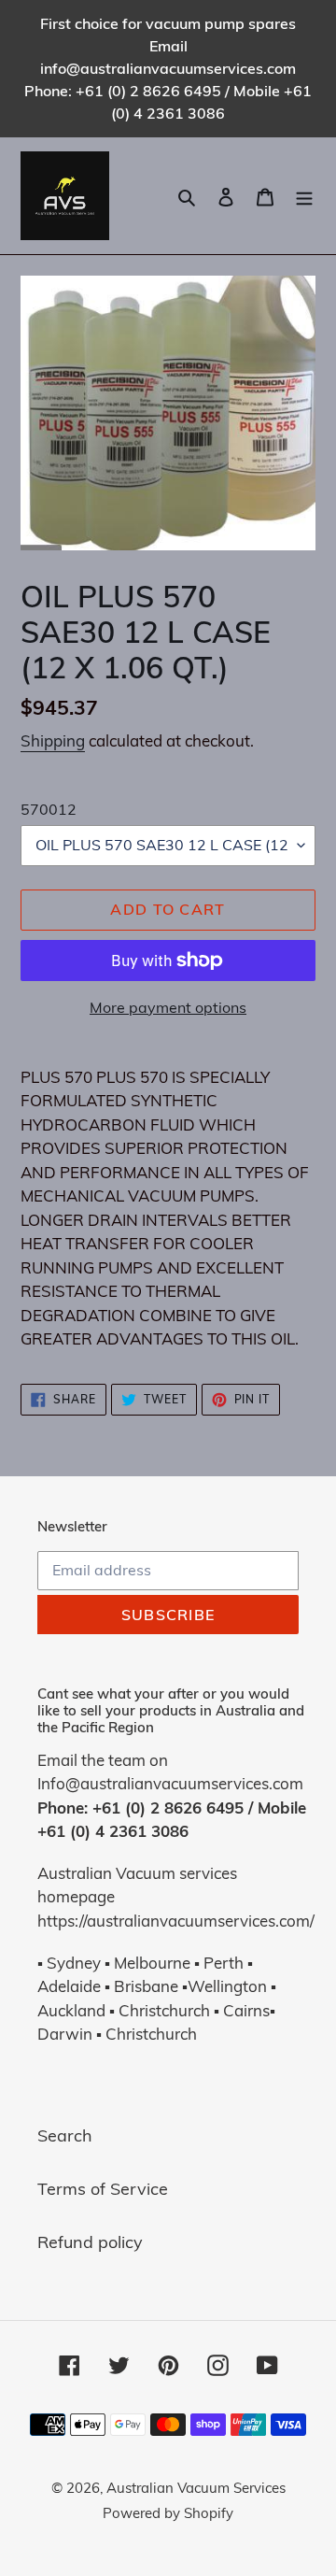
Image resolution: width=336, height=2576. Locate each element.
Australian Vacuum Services (196, 2488)
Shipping (53, 740)
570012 (49, 809)
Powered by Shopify (168, 2513)
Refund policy (90, 2242)
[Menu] (304, 196)
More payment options (168, 1007)
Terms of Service (103, 2189)
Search (65, 2135)
